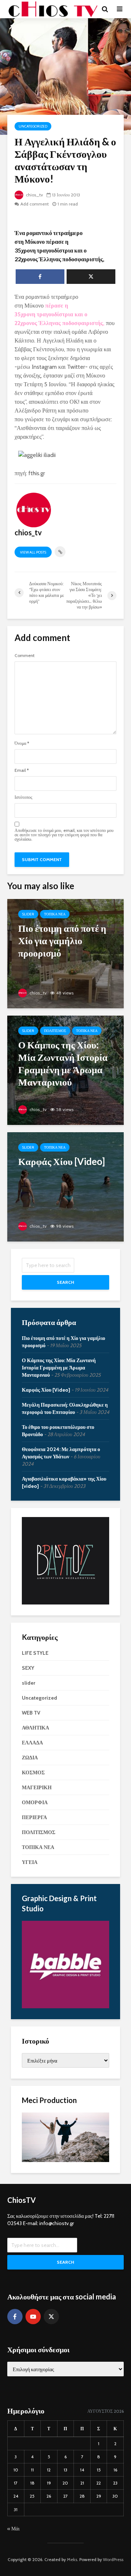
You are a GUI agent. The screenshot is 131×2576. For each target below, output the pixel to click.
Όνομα (22, 743)
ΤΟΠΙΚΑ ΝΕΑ (55, 914)
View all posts (33, 552)
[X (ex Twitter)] (51, 2317)
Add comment (35, 204)
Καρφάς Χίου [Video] (46, 1390)
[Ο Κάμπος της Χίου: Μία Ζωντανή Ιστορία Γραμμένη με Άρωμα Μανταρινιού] (65, 1070)
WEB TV (31, 1713)
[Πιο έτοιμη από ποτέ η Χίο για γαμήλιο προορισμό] (65, 953)
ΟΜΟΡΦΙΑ (35, 1802)
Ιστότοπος (23, 797)
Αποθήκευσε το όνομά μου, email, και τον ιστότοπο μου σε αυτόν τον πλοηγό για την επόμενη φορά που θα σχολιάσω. (64, 835)
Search (65, 1282)
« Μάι (13, 2529)
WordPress (113, 2559)
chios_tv (34, 195)
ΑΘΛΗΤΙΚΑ (35, 1728)
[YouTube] (33, 2317)
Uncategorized (33, 126)
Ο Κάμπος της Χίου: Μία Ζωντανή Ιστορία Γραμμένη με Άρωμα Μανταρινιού (59, 1368)
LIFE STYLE (35, 1653)
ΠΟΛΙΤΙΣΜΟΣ (55, 1031)
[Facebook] (15, 2317)
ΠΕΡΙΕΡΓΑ (34, 1817)
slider (28, 914)
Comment (25, 656)
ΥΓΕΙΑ (30, 1862)
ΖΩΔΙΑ (30, 1758)
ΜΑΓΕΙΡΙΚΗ (37, 1787)
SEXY (28, 1668)
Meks (72, 2559)
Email (22, 770)
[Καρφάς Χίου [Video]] (65, 1186)
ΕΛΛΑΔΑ (32, 1743)
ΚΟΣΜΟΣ (33, 1772)
